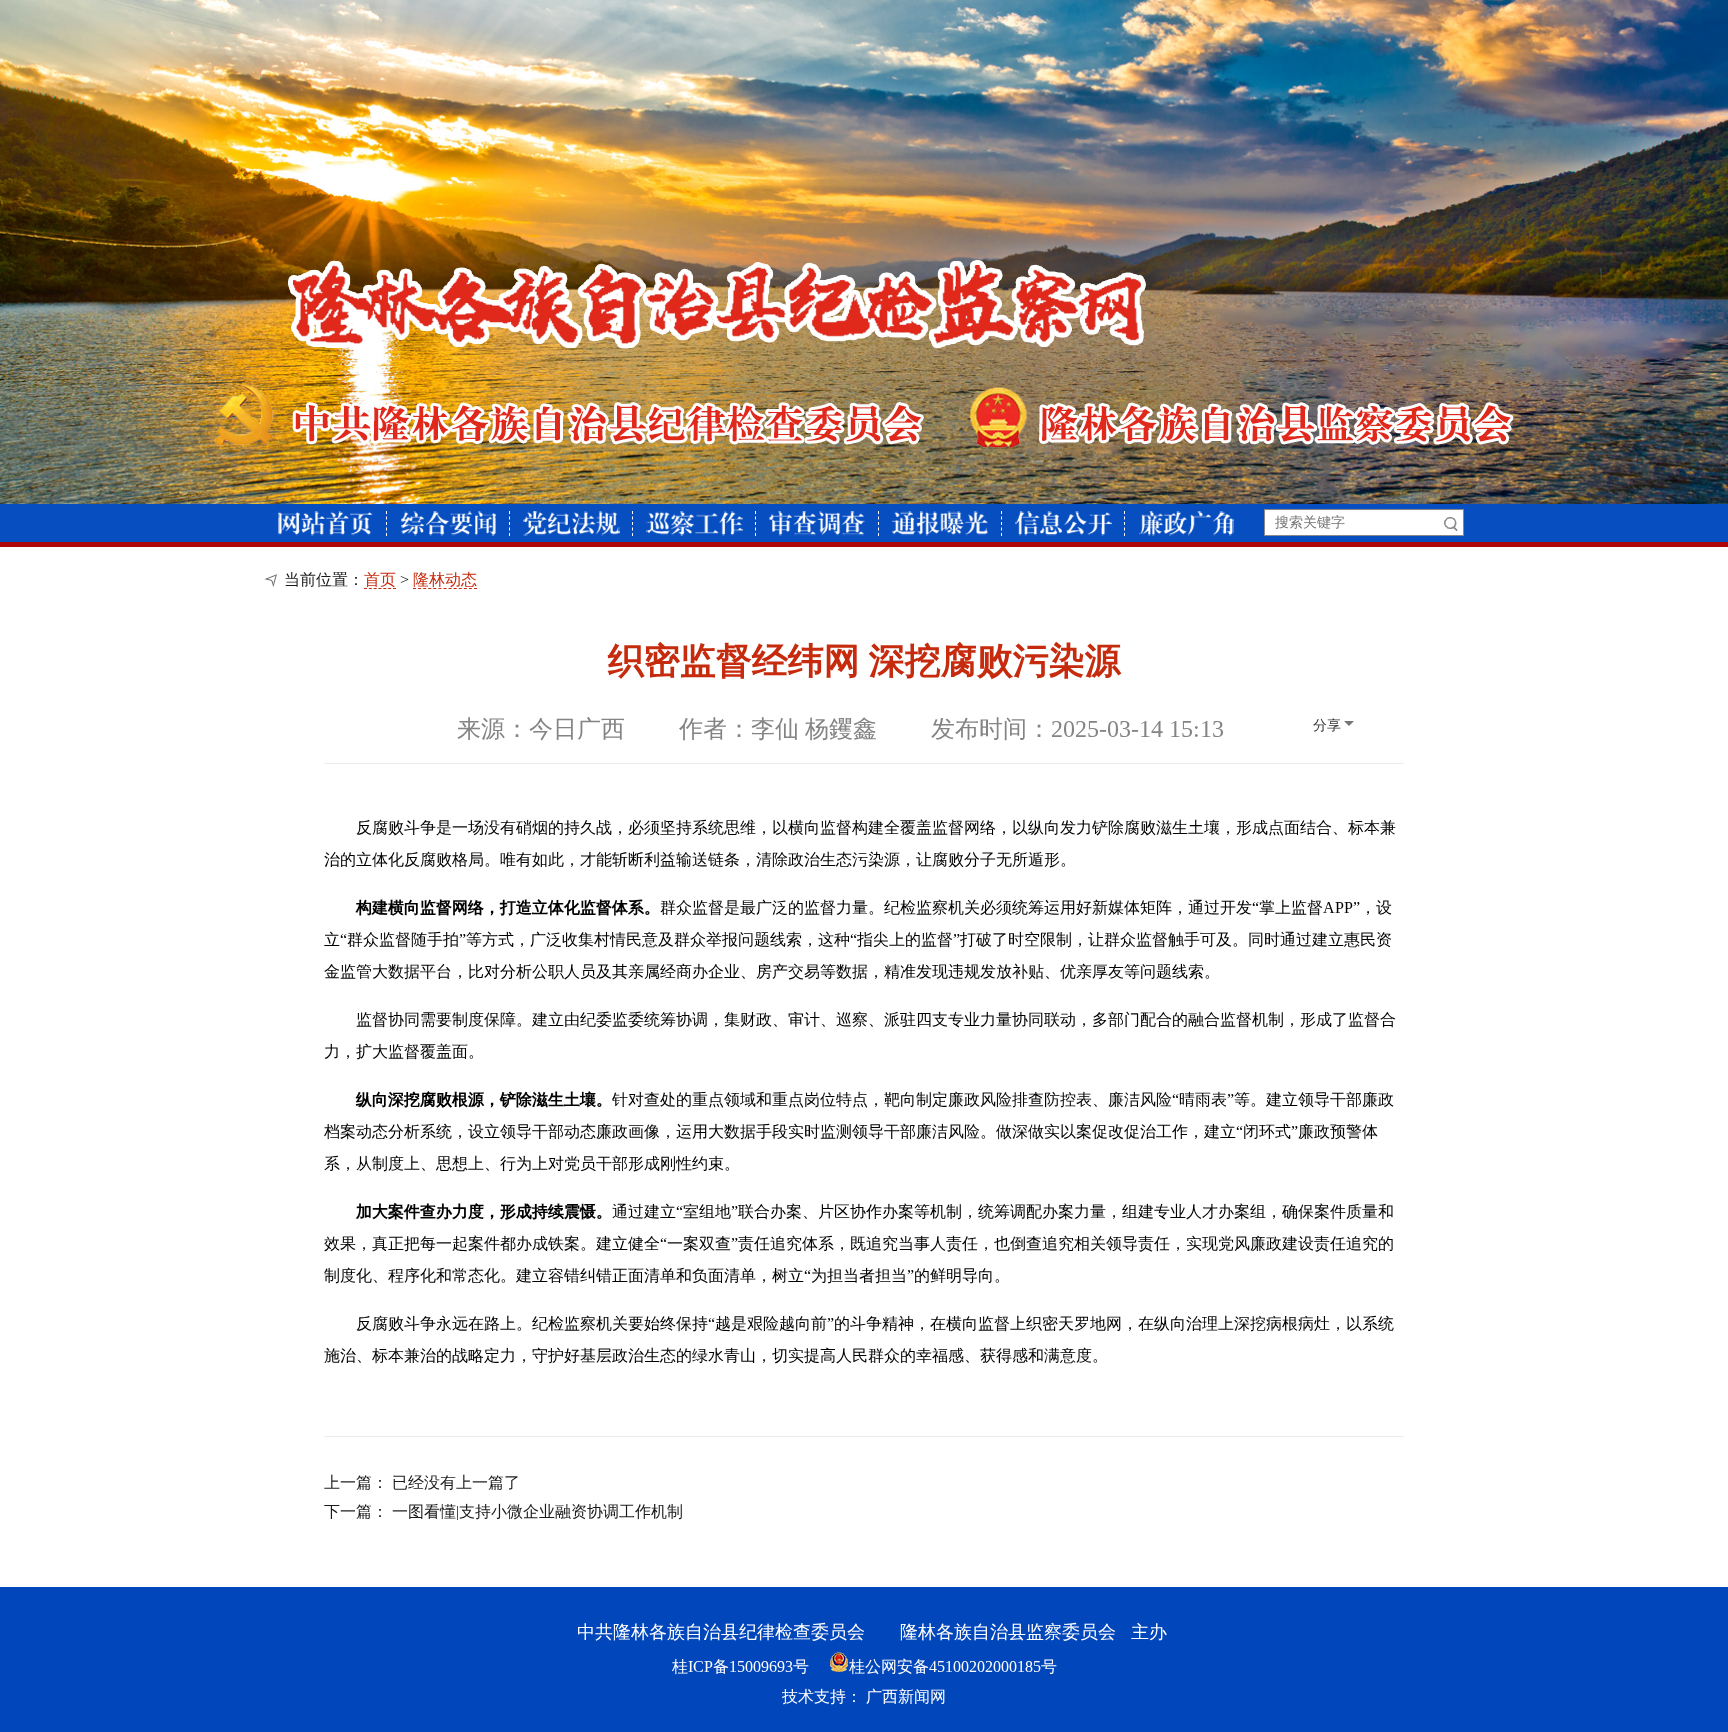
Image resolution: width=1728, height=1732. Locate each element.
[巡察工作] (694, 523)
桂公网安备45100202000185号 (953, 1666)
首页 (380, 579)
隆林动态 (445, 579)
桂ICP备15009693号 (740, 1666)
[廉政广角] (1186, 523)
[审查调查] (817, 523)
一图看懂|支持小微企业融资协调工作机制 (537, 1511)
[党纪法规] (571, 523)
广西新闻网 (906, 1696)
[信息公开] (1063, 523)
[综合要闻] (448, 523)
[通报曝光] (940, 523)
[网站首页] (325, 523)
